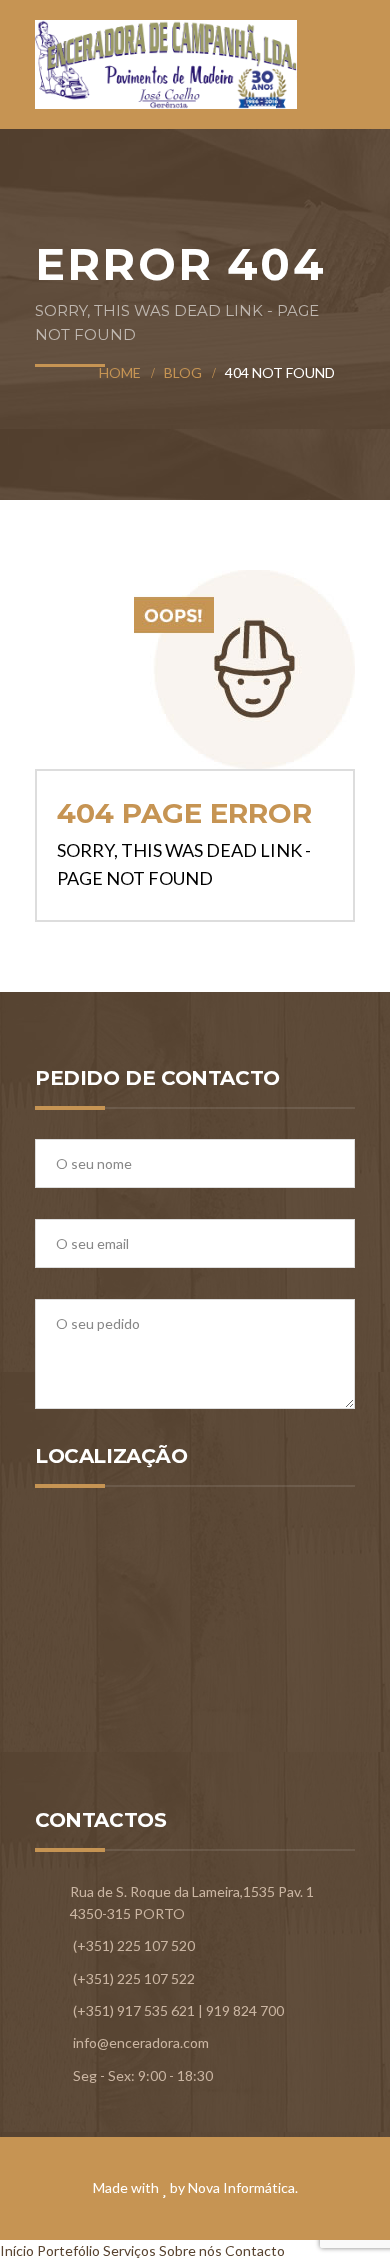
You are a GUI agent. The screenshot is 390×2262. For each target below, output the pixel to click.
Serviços (129, 2250)
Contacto (255, 2250)
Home (120, 372)
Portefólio (68, 2250)
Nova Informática (241, 2187)
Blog (183, 372)
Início (17, 2250)
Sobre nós (190, 2250)
